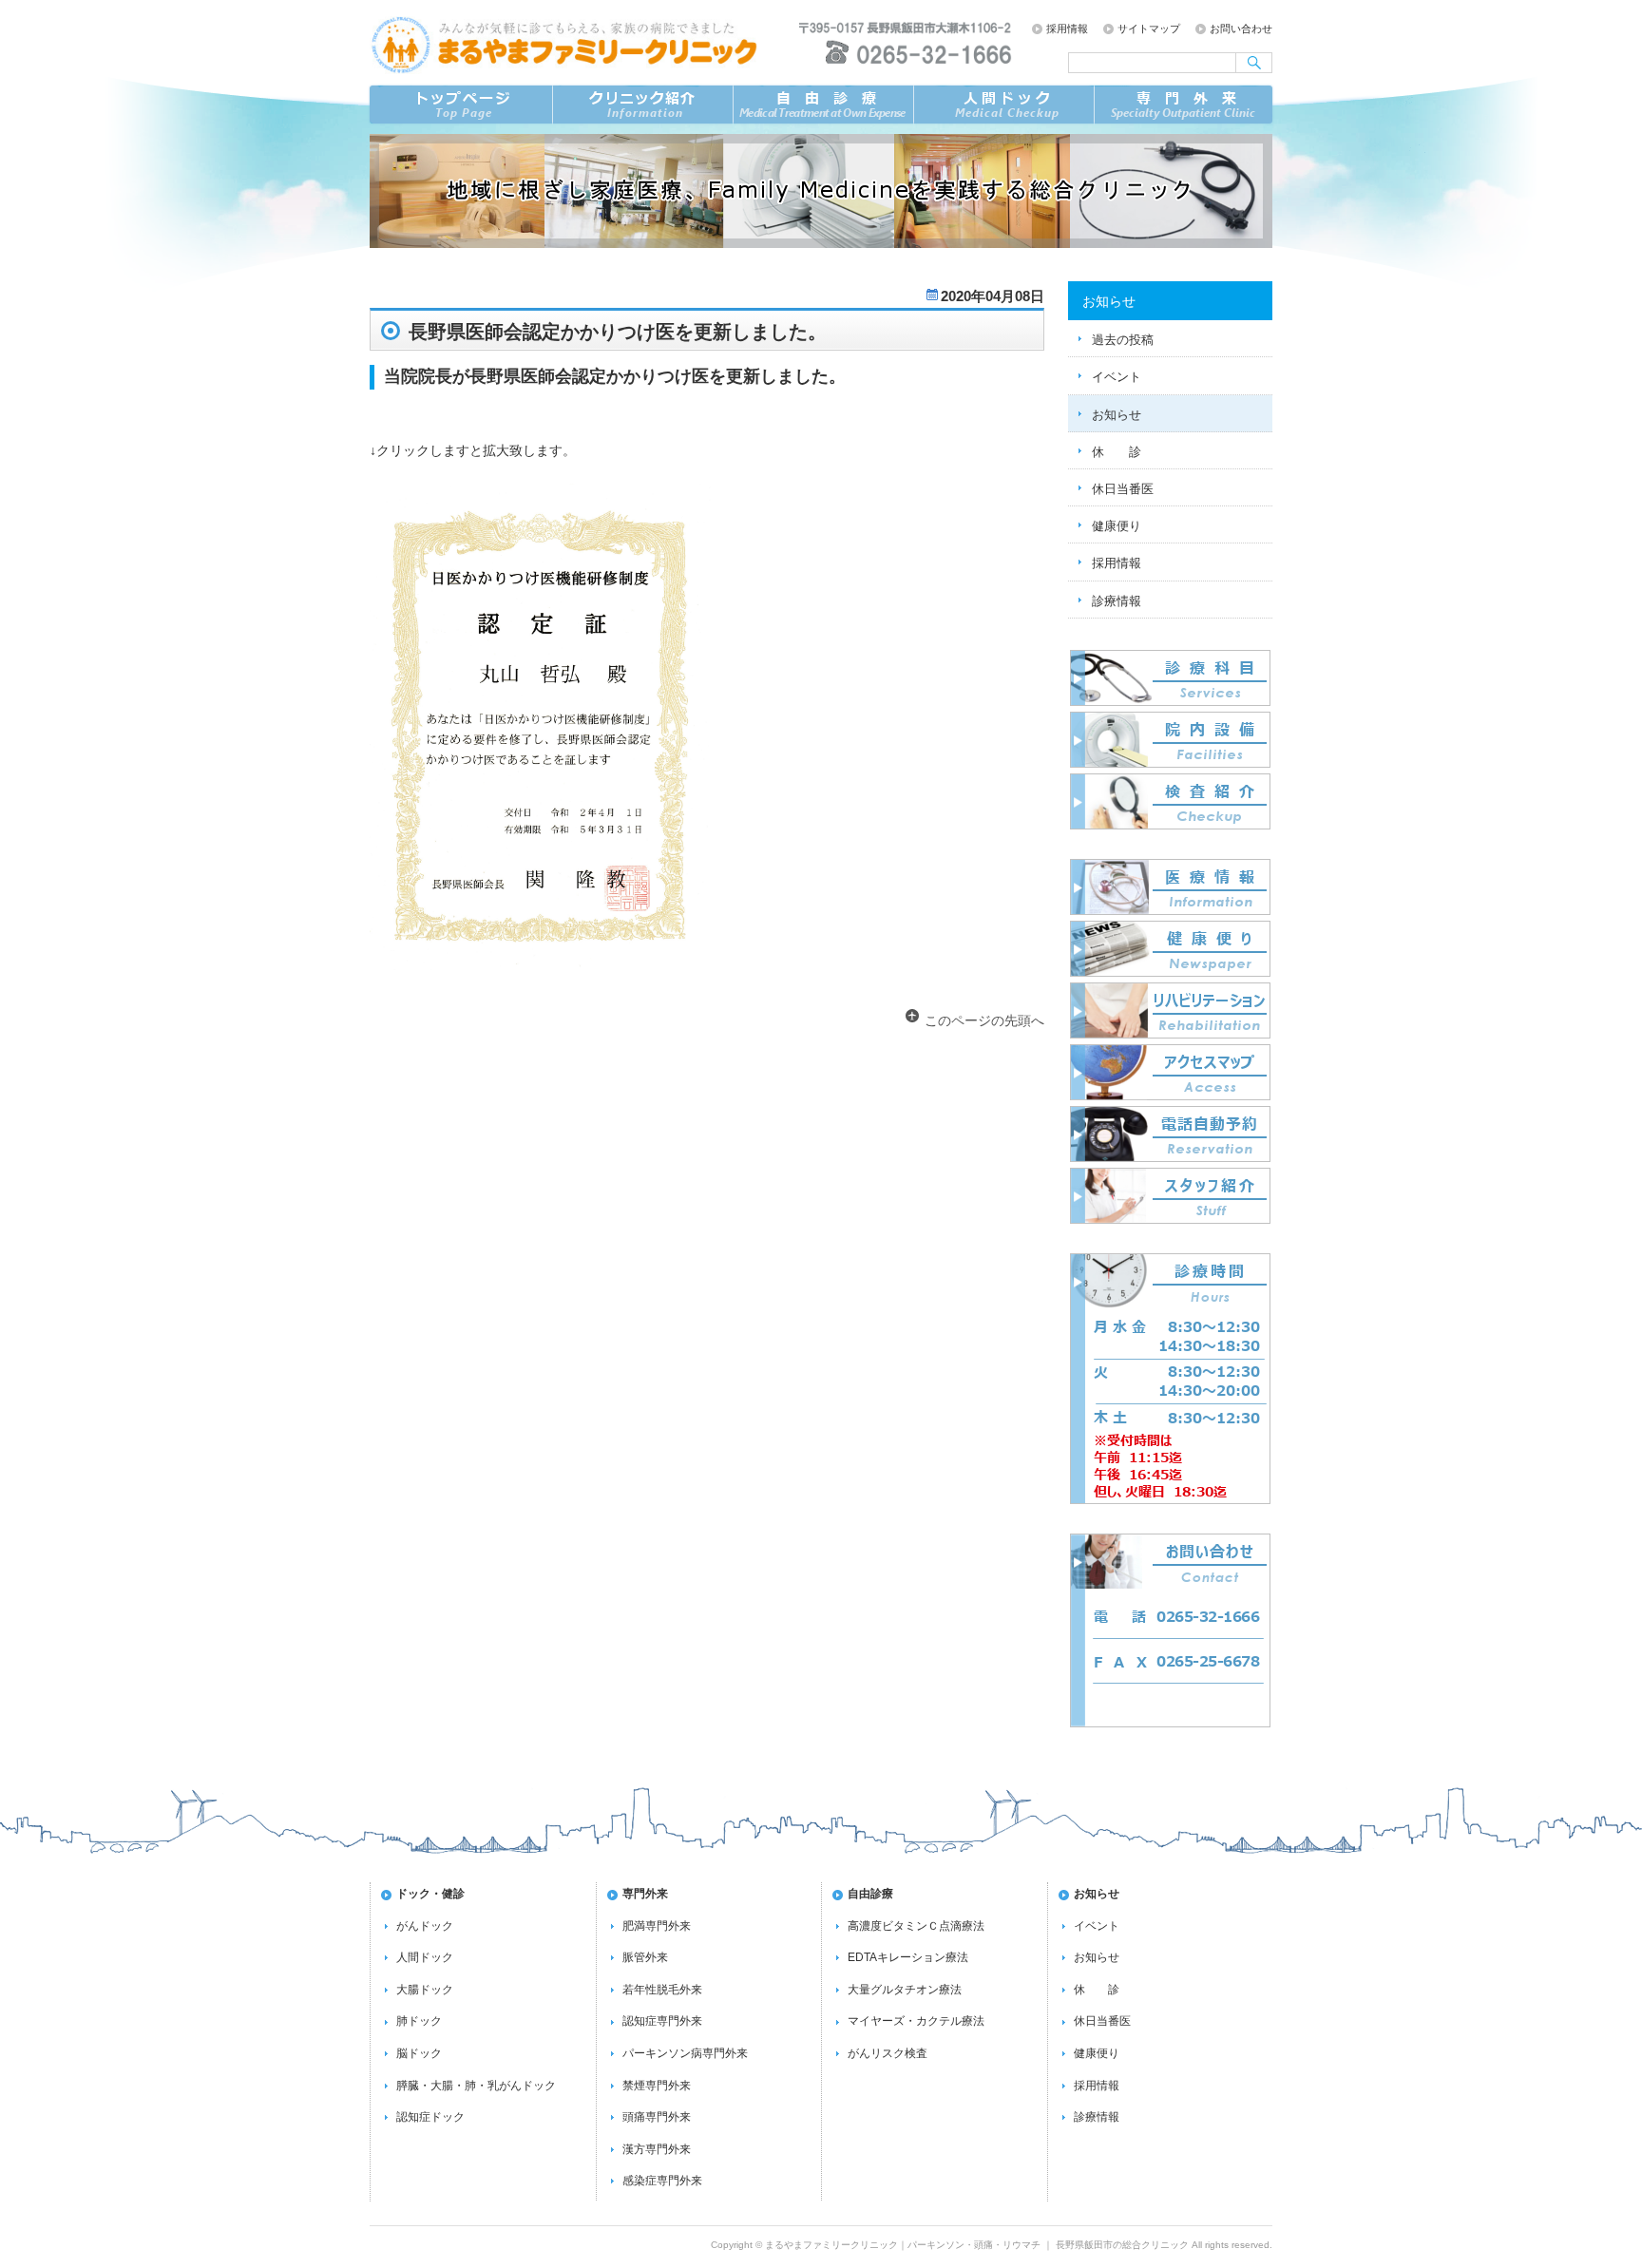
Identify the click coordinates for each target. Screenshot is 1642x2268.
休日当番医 (1123, 489)
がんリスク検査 (888, 2053)
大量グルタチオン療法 (905, 1990)
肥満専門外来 (657, 1926)
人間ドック (425, 1957)
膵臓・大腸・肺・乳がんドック (476, 2086)
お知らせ (1117, 415)
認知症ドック (430, 2117)
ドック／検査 (1003, 105)
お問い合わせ (1241, 29)
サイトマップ (1149, 29)
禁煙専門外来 (657, 2086)
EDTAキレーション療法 (908, 1957)
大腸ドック (425, 1990)
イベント (1117, 377)
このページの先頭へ (984, 1020)
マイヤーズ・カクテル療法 (916, 2021)
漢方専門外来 (657, 2149)
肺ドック (419, 2021)
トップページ (460, 105)
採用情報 (1067, 29)
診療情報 (1117, 601)
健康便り (1117, 526)
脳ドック (419, 2053)
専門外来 (1184, 105)
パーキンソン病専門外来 (685, 2053)
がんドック (425, 1926)
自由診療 (823, 105)
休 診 (1117, 452)
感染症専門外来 (662, 2181)
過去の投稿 (1123, 340)
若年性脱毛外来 (662, 1990)
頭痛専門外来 (657, 2117)
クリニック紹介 (642, 105)
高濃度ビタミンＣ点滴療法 (916, 1926)
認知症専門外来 (662, 2021)
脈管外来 (645, 1957)
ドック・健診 (430, 1894)
